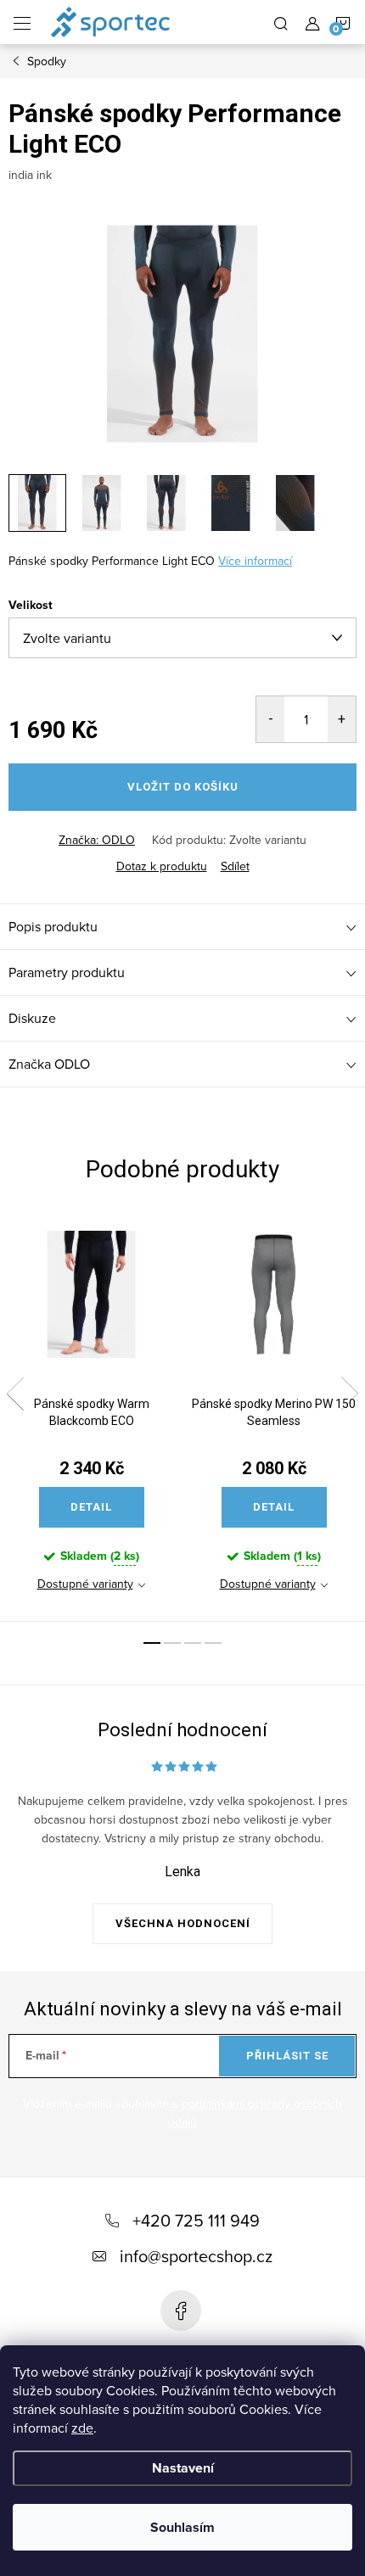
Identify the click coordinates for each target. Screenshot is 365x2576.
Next (350, 1394)
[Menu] (22, 22)
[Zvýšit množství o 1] (342, 719)
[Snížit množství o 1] (270, 719)
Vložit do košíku (183, 787)
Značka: (97, 840)
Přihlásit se (287, 2056)
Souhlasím (182, 2527)
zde (82, 2428)
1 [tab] (152, 1643)
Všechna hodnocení (183, 1923)
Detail (91, 1507)
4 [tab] (213, 1643)
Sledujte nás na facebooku (181, 2311)
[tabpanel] (91, 1416)
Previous (15, 1394)
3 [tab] (193, 1643)
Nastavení (183, 2468)
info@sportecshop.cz (196, 2256)
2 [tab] (172, 1643)
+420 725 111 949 (196, 2220)
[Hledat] (281, 22)
